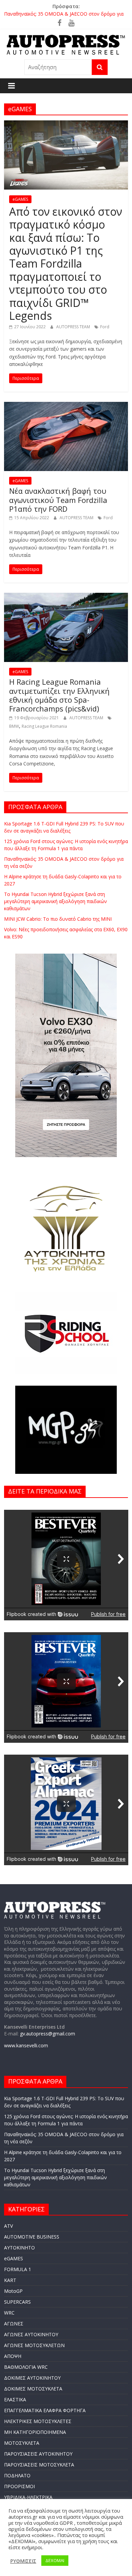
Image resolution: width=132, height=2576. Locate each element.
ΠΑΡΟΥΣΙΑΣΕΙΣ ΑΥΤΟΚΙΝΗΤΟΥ (38, 2454)
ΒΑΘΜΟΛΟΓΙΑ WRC (26, 2367)
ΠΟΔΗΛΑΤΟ (17, 2475)
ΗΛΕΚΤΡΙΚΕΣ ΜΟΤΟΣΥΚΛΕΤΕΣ (38, 2421)
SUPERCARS (17, 2302)
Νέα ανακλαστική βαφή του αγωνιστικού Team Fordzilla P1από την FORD (58, 500)
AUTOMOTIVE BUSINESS (32, 2237)
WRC (9, 2313)
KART (10, 2280)
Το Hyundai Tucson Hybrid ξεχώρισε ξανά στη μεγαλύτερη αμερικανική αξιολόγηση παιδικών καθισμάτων (56, 901)
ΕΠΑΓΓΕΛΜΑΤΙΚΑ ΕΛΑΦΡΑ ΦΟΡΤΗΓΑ (45, 2410)
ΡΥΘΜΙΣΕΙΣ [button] (23, 2561)
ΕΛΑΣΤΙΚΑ (15, 2399)
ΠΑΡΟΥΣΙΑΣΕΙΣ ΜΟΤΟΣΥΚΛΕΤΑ (39, 2465)
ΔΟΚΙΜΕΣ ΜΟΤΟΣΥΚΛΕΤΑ (33, 2389)
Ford (105, 327)
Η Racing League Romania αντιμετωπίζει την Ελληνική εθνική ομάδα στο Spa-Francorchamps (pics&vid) (59, 695)
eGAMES (20, 199)
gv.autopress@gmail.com (48, 2034)
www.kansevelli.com (26, 2045)
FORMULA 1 (18, 2269)
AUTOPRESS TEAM (74, 327)
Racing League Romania (44, 726)
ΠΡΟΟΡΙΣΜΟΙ (19, 2486)
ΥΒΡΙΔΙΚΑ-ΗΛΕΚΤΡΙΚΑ (28, 2497)
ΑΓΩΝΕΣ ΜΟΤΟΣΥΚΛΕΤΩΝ (34, 2345)
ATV (8, 2226)
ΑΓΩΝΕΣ (14, 2324)
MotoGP (13, 2291)
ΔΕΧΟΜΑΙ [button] (55, 2560)
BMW (14, 726)
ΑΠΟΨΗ (13, 2356)
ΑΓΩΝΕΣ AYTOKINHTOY (31, 2334)
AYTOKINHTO (19, 2248)
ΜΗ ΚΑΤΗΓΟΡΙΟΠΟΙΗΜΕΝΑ (35, 2432)
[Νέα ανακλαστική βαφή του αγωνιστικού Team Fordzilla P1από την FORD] (66, 406)
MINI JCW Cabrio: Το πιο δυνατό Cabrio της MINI (58, 919)
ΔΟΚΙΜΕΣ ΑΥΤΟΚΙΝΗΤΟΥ (32, 2378)
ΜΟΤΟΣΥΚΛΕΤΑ (22, 2443)
